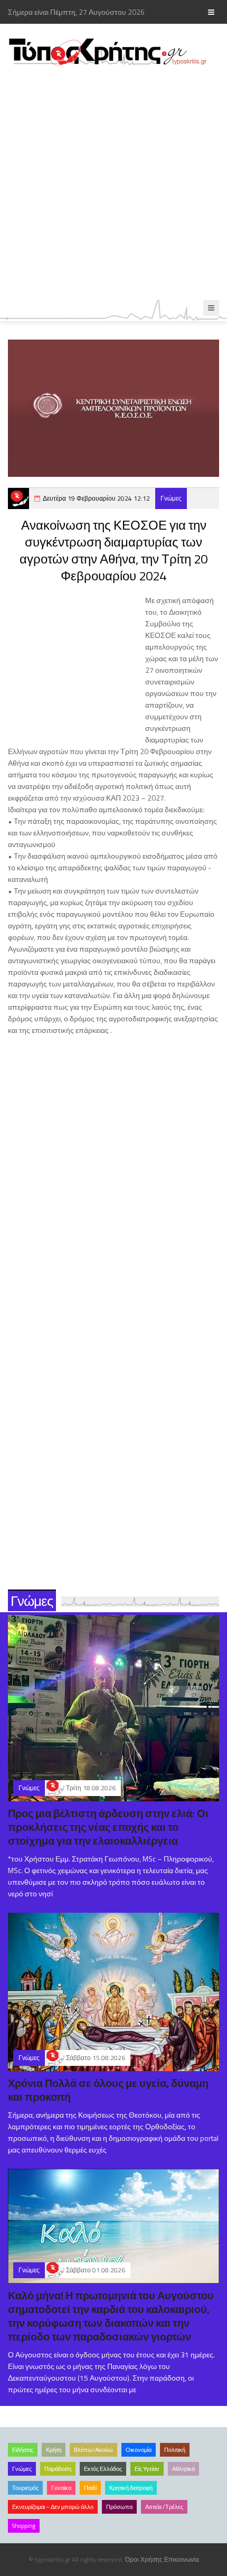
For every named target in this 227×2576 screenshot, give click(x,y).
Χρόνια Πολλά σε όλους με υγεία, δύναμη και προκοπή (108, 2090)
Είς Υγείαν (147, 2469)
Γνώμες (171, 498)
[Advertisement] (113, 183)
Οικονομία (139, 2450)
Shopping (24, 2526)
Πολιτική (175, 2450)
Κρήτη (54, 2450)
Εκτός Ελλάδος (103, 2469)
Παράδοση (58, 2469)
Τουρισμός (25, 2488)
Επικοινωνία (182, 2559)
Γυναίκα (61, 2488)
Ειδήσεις (23, 2450)
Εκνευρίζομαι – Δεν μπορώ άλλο (53, 2507)
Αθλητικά (183, 2469)
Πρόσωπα (119, 2507)
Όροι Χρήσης (144, 2559)
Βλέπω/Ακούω (93, 2450)
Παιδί (90, 2488)
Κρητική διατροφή (131, 2488)
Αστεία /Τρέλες (164, 2507)
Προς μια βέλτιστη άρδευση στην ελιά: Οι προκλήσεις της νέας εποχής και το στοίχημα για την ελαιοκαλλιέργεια (108, 1827)
